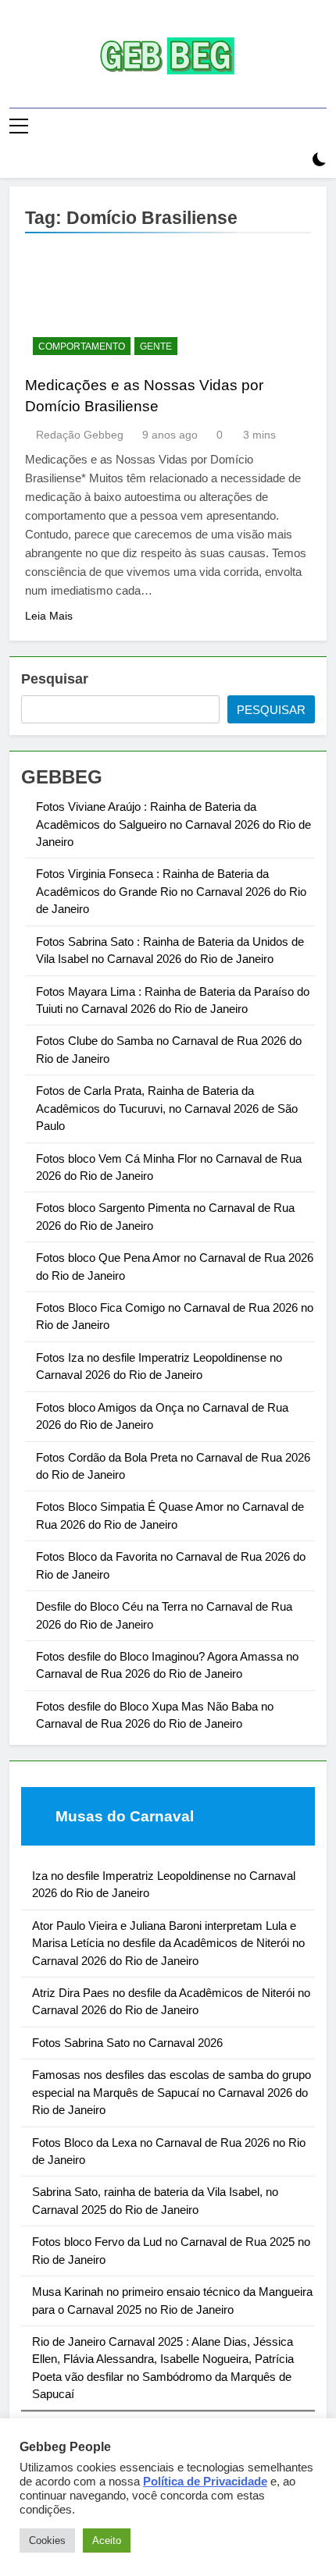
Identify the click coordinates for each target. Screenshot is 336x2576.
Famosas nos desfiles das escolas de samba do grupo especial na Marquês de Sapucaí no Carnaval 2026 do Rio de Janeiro (172, 2092)
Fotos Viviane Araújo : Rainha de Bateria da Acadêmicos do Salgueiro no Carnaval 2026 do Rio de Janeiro (173, 824)
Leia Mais (49, 616)
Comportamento (82, 346)
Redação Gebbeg (80, 435)
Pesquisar (55, 679)
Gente (156, 346)
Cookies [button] (47, 2540)
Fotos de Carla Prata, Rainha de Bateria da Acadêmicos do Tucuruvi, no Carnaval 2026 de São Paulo (167, 1108)
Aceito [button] (107, 2540)
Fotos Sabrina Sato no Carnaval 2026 (127, 2043)
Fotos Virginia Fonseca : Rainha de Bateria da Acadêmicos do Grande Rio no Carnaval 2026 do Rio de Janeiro (171, 891)
